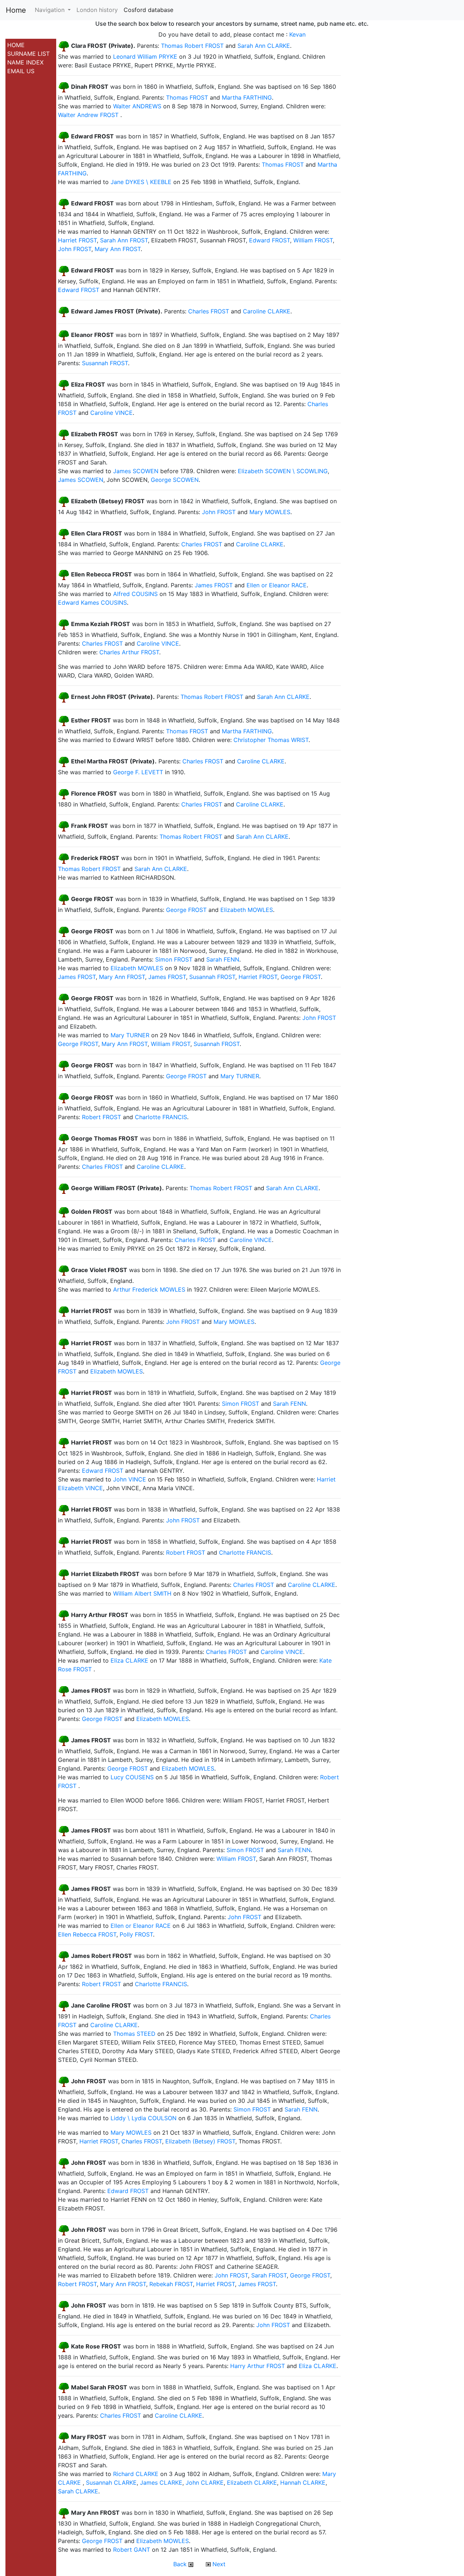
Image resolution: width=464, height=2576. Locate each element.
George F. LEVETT (138, 772)
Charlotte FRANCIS (161, 1117)
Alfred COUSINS (135, 594)
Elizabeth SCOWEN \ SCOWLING (283, 471)
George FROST (186, 910)
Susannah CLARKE (111, 2483)
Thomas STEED (134, 2034)
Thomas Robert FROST (192, 46)
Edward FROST (270, 240)
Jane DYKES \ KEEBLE (141, 182)
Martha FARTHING (247, 97)
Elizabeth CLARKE (252, 2483)
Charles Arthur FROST (129, 652)
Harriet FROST (77, 240)
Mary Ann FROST (118, 249)
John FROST (75, 249)
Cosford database (148, 10)
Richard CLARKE (136, 2474)
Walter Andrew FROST (88, 115)
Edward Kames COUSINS (92, 603)
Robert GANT (132, 2550)
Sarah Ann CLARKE (264, 46)
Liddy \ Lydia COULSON (144, 2118)
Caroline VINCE (111, 413)
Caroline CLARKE (267, 312)
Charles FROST (209, 312)
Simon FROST (174, 959)
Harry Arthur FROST (258, 2366)
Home (16, 10)
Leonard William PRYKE (145, 57)
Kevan (297, 34)
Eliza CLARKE (129, 1660)
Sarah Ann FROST (124, 240)
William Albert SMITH (142, 1593)
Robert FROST (101, 1117)
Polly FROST (136, 1934)
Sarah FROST (269, 2275)
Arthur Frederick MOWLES (149, 1289)
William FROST (313, 240)
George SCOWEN (175, 480)
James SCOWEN (136, 471)
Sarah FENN (223, 959)
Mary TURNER (130, 1035)
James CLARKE (161, 2483)
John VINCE (130, 1479)
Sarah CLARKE (78, 2491)
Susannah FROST (105, 363)
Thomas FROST (187, 97)
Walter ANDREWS (137, 106)
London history (97, 10)
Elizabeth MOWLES (247, 910)
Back (181, 2564)
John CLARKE (205, 2483)
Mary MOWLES (270, 512)
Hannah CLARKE (303, 2483)
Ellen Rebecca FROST (87, 1934)
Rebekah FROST (171, 2284)
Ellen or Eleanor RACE (277, 585)
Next (218, 2564)
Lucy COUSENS (132, 1777)
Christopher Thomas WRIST (271, 740)
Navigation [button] (51, 10)
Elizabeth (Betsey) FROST (200, 2141)
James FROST (214, 585)
